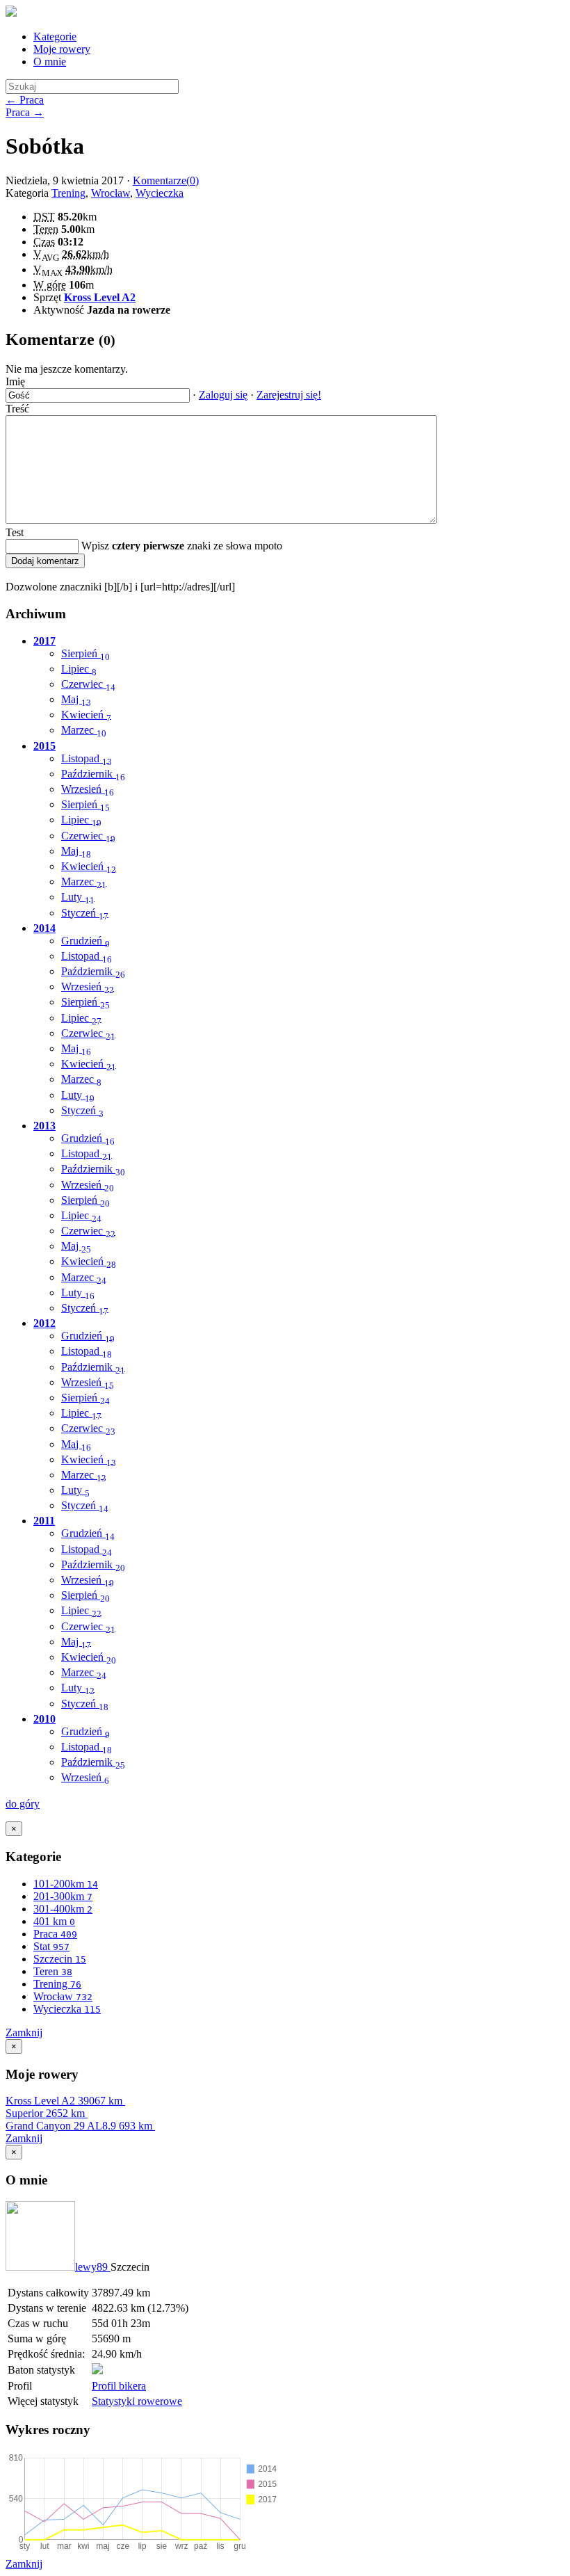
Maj (76, 699)
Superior (45, 2113)
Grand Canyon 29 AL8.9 (79, 2126)
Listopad (87, 758)
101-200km (66, 1884)
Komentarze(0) (166, 180)
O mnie (50, 62)
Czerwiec (88, 684)
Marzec (84, 730)
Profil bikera (119, 2386)
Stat (51, 1946)
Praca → (25, 112)
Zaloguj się (223, 395)
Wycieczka (160, 193)
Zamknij (24, 2032)
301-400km (63, 1909)
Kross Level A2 (100, 297)
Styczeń (85, 913)
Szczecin (60, 1959)
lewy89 (93, 2267)
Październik (93, 774)
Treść (17, 409)
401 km (54, 1921)
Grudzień (85, 941)
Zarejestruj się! (289, 395)
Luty (78, 897)
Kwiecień (86, 715)
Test (15, 532)
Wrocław (111, 193)
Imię (15, 381)
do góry (23, 1804)
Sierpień (85, 653)
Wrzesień (88, 789)
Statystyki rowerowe (137, 2401)
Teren (53, 1971)
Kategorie (55, 37)
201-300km (63, 1896)
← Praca (25, 100)
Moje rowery (62, 49)
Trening (68, 193)
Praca (55, 1934)
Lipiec (79, 669)
